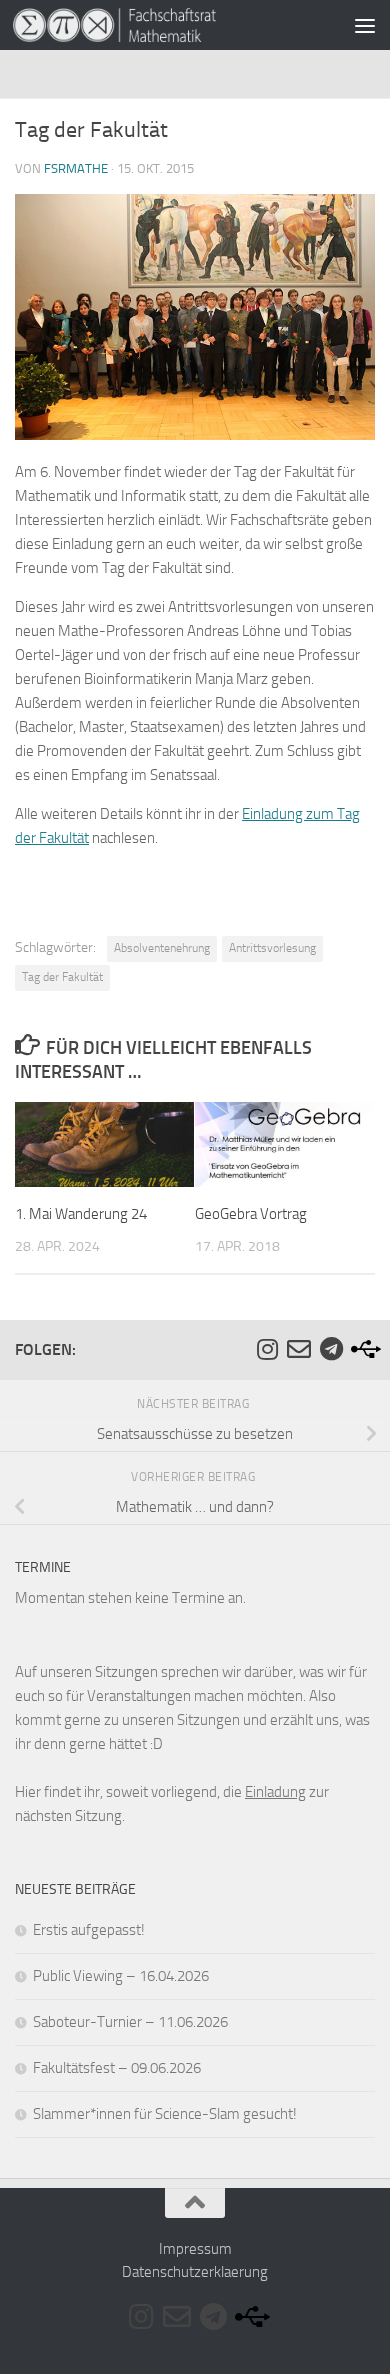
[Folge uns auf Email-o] (299, 1349)
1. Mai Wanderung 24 (81, 1214)
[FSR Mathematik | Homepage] (148, 25)
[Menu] (365, 25)
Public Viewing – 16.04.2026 (121, 1976)
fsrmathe (76, 168)
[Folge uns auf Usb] (363, 1349)
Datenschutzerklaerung (195, 2272)
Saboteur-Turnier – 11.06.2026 (130, 2022)
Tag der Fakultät (62, 977)
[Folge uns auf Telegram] (331, 1349)
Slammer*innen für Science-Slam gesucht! (165, 2114)
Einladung (275, 1792)
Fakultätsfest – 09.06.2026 (117, 2068)
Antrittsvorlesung (272, 948)
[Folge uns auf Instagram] (267, 1349)
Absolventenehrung (162, 948)
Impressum (195, 2249)
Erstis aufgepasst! (89, 1930)
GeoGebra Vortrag (251, 1214)
